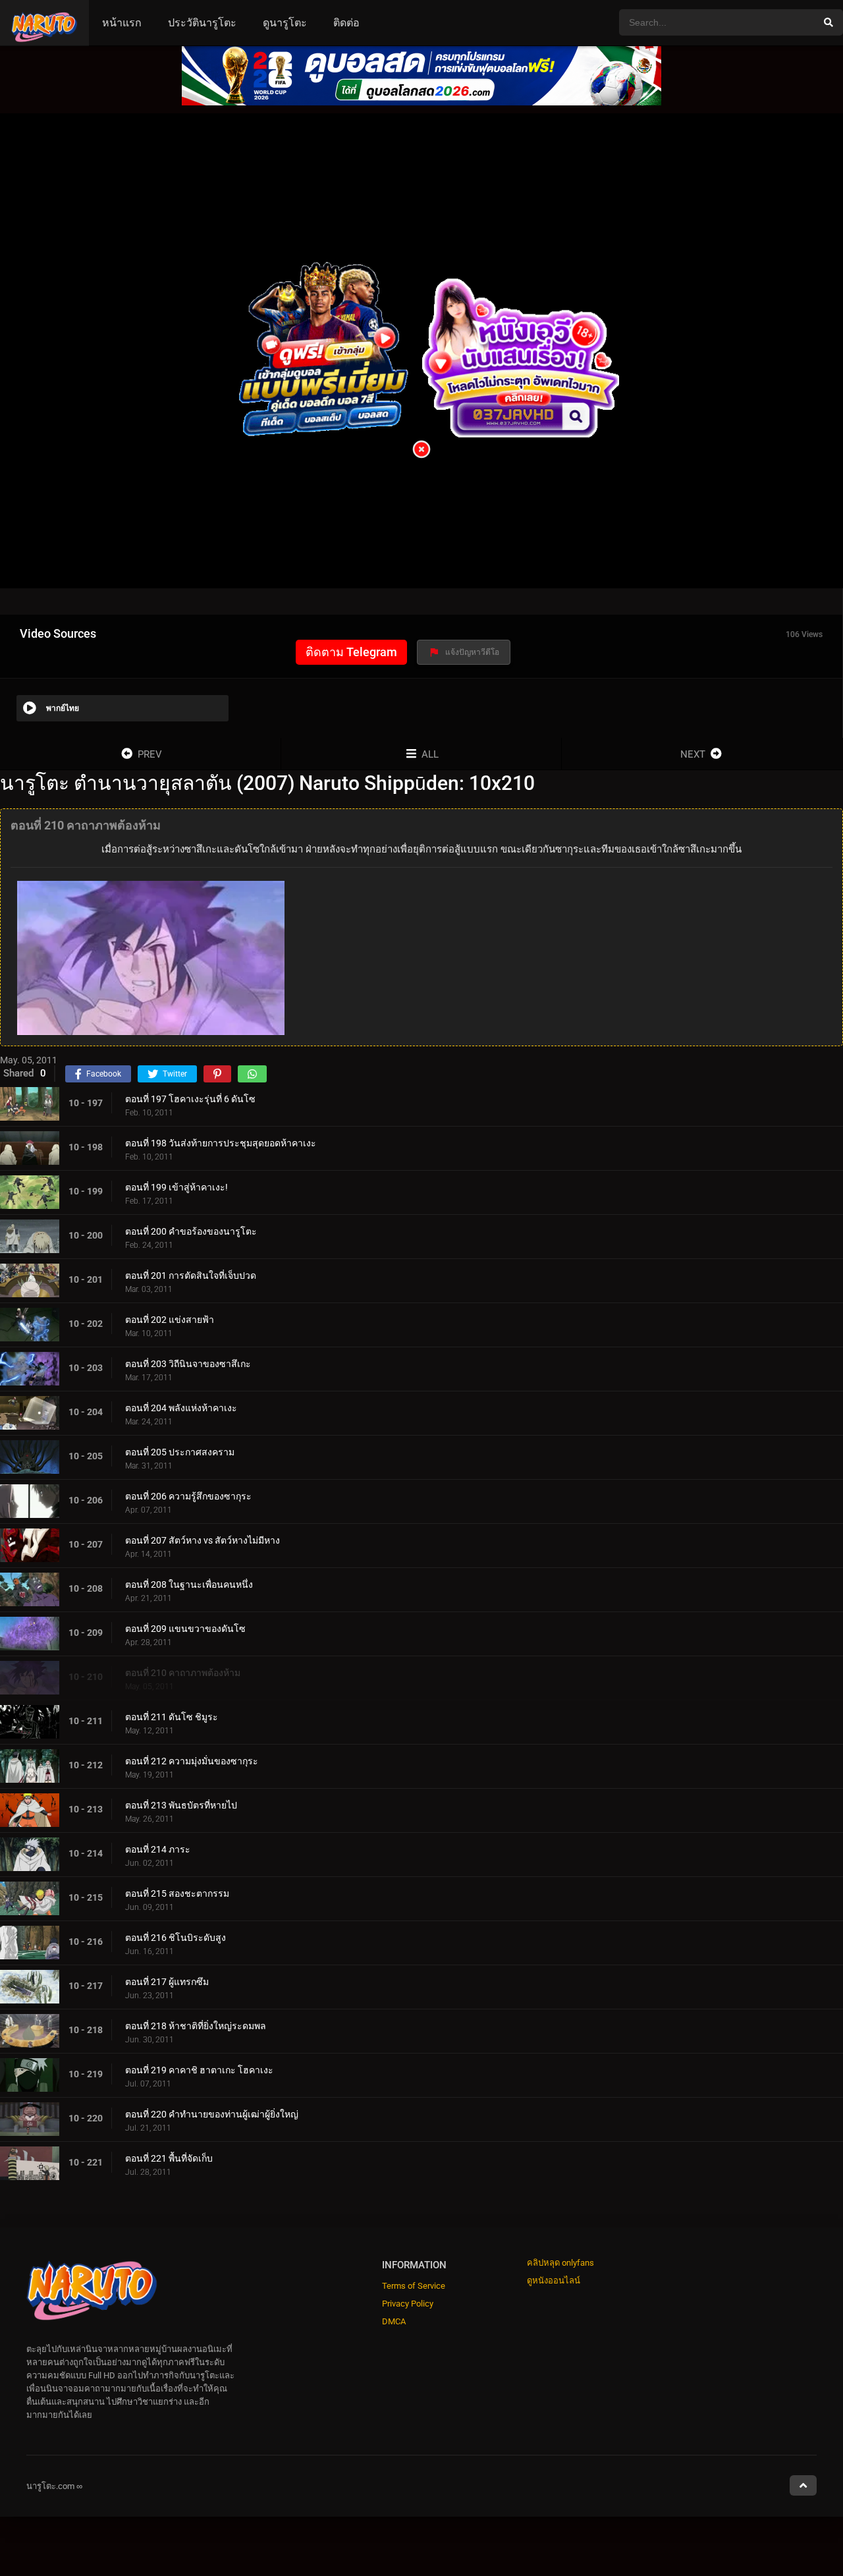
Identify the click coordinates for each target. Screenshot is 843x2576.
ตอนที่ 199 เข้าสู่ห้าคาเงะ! (177, 1187)
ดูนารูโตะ (285, 23)
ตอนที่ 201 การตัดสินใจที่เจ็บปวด (191, 1275)
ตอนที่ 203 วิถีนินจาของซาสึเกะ (188, 1363)
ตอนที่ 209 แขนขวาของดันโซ (185, 1628)
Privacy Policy (408, 2304)
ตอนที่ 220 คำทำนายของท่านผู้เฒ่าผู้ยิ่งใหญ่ (212, 2114)
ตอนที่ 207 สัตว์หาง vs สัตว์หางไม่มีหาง (203, 1540)
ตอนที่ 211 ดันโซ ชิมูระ (172, 1716)
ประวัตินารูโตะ (202, 23)
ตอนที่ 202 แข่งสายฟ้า (170, 1319)
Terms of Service (414, 2286)
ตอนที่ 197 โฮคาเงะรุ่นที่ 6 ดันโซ (190, 1098)
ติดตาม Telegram (351, 652)
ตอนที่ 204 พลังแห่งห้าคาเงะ (181, 1407)
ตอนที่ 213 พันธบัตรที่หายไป (181, 1805)
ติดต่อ (346, 23)
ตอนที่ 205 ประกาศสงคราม (180, 1451)
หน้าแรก (122, 23)
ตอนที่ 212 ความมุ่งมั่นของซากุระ (192, 1760)
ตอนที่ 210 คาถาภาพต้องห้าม (183, 1672)
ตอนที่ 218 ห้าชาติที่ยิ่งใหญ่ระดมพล (196, 2025)
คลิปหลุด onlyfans (560, 2263)
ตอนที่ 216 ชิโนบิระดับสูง (176, 1937)
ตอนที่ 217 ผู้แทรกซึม (167, 1981)
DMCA (394, 2321)
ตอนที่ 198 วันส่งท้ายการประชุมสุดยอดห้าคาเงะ (221, 1142)
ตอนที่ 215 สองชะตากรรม (177, 1893)
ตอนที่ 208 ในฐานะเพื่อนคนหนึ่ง (189, 1584)
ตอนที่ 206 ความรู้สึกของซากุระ (188, 1496)
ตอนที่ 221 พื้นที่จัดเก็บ (169, 2158)
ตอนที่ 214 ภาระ (158, 1849)
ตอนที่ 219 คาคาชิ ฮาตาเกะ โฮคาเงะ (199, 2069)
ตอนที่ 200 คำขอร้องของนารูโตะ (191, 1231)
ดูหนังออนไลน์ (554, 2281)
